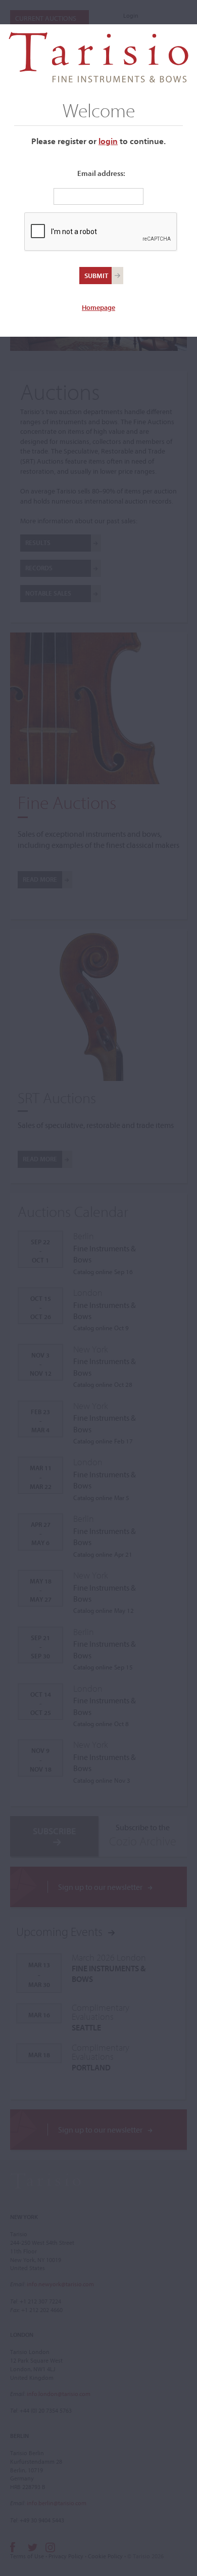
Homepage (98, 307)
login (108, 141)
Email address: (101, 173)
